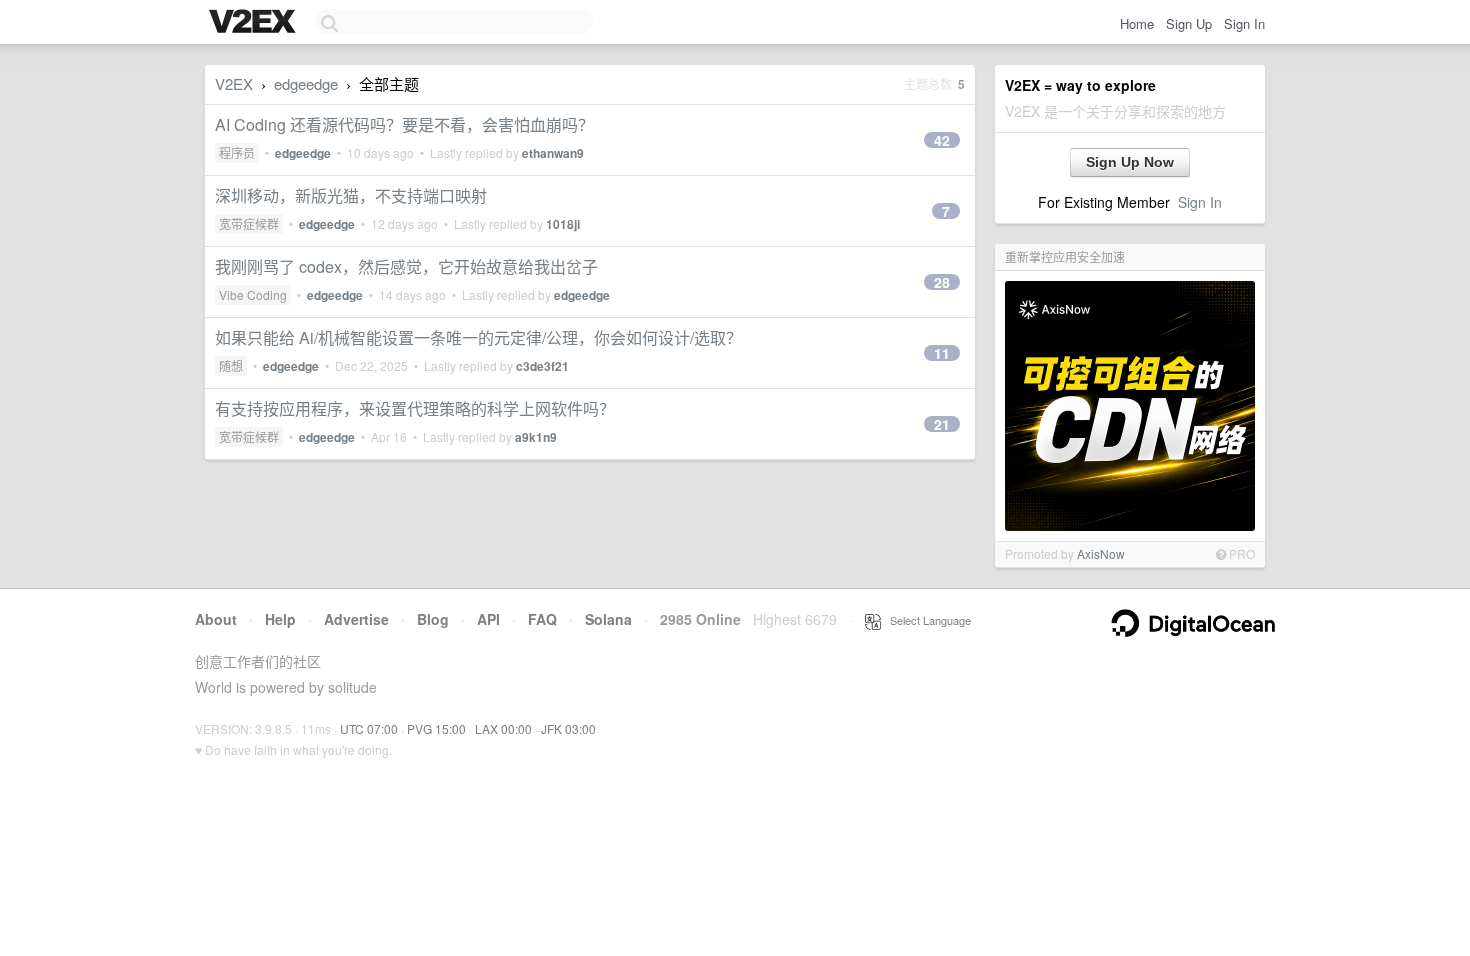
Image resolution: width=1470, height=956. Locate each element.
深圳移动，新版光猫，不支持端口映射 (351, 195)
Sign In (1244, 23)
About (216, 619)
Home (1137, 23)
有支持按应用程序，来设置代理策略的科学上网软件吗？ (415, 408)
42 (942, 140)
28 (942, 282)
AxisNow (1101, 553)
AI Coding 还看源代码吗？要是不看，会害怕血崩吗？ (404, 124)
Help (280, 619)
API (488, 619)
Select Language (926, 620)
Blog (433, 619)
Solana (608, 619)
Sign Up (1189, 23)
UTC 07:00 (369, 728)
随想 (231, 365)
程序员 (237, 152)
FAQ (542, 619)
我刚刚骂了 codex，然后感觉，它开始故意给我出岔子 (406, 266)
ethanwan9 (553, 153)
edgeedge (306, 83)
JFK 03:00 (568, 728)
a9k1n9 (536, 437)
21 (942, 424)
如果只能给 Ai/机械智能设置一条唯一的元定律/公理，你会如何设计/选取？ (478, 337)
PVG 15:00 (436, 728)
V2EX (234, 83)
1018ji (563, 224)
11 (942, 353)
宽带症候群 (249, 223)
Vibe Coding (253, 294)
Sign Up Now (1130, 162)
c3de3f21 (542, 366)
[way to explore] (255, 23)
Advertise (356, 619)
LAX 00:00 (503, 728)
